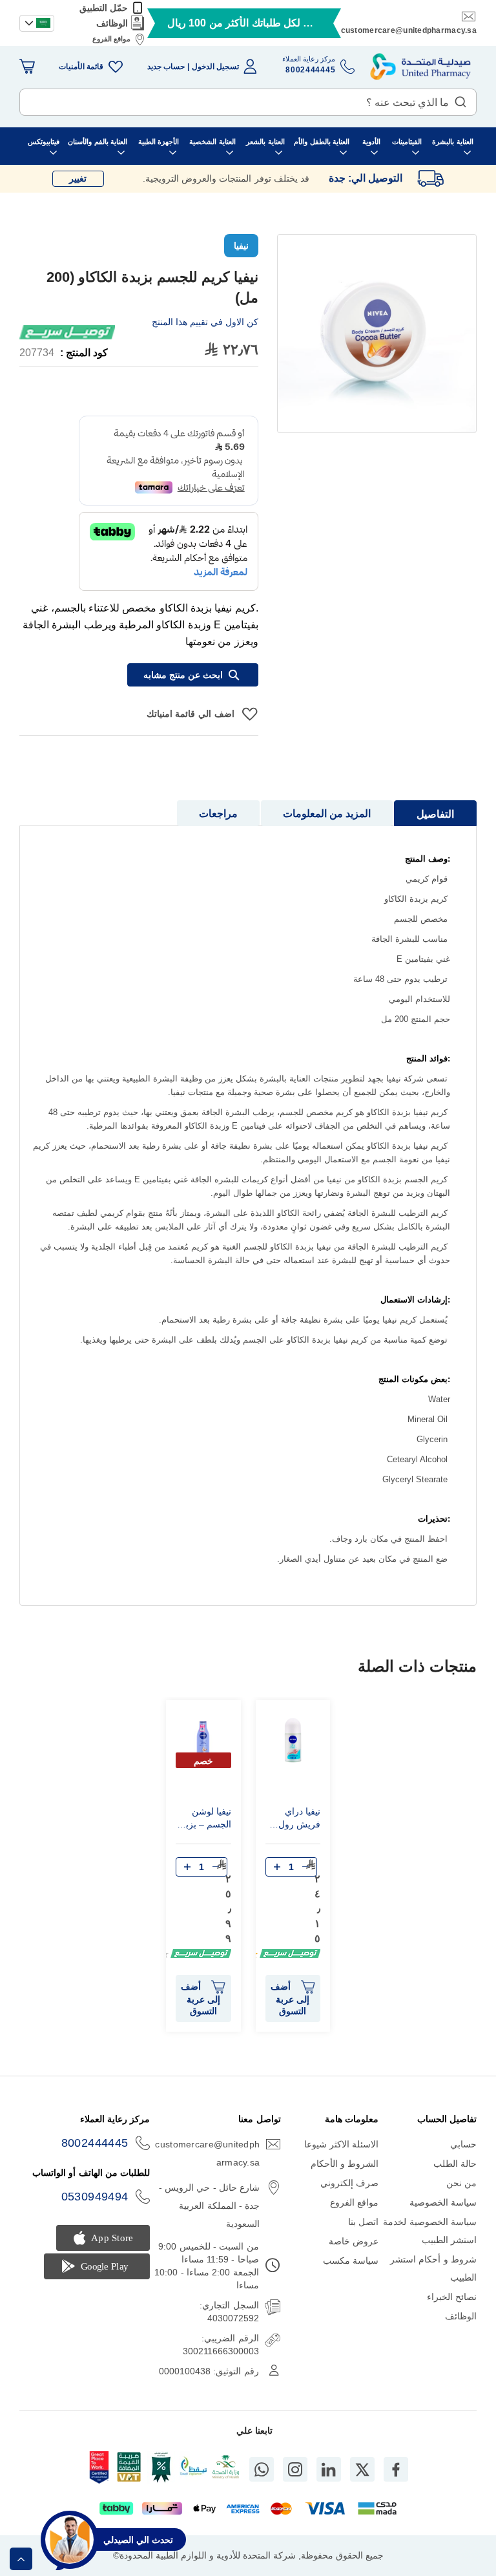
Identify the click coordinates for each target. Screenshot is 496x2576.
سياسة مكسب (351, 2261)
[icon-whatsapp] (262, 2469)
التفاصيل (435, 814)
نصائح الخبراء (452, 2297)
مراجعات (218, 814)
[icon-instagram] (295, 2469)
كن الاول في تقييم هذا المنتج (205, 322)
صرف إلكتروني (349, 2183)
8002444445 (95, 2143)
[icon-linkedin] (329, 2469)
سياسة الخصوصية (443, 2202)
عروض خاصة (354, 2241)
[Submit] (460, 99)
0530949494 (95, 2197)
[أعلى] (21, 2559)
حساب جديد (166, 67)
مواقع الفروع (111, 39)
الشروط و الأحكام (345, 2164)
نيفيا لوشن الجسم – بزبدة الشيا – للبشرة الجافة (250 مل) (204, 1820)
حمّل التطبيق (104, 8)
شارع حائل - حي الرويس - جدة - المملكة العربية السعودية (209, 2206)
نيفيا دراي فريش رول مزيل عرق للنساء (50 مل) (299, 1820)
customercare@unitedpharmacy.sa (409, 30)
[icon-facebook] (396, 2469)
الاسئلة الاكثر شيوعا (342, 2144)
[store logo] (420, 67)
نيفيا (241, 246)
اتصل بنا (363, 2222)
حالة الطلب (455, 2164)
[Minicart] (27, 67)
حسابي (463, 2144)
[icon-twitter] (362, 2469)
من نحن (461, 2183)
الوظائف (112, 23)
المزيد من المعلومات (327, 814)
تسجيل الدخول (215, 67)
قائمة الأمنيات (81, 67)
